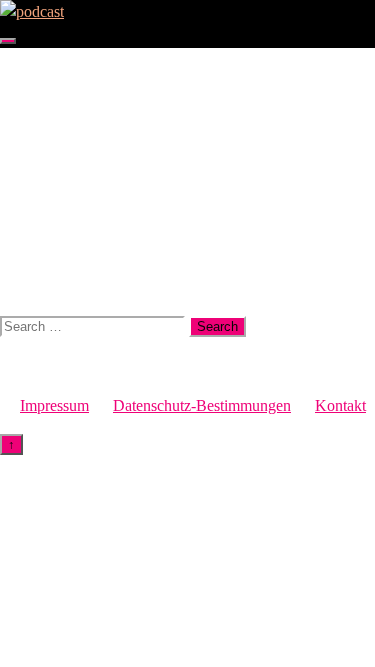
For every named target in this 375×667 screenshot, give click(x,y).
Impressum (54, 405)
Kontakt (340, 405)
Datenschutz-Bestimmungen (202, 405)
